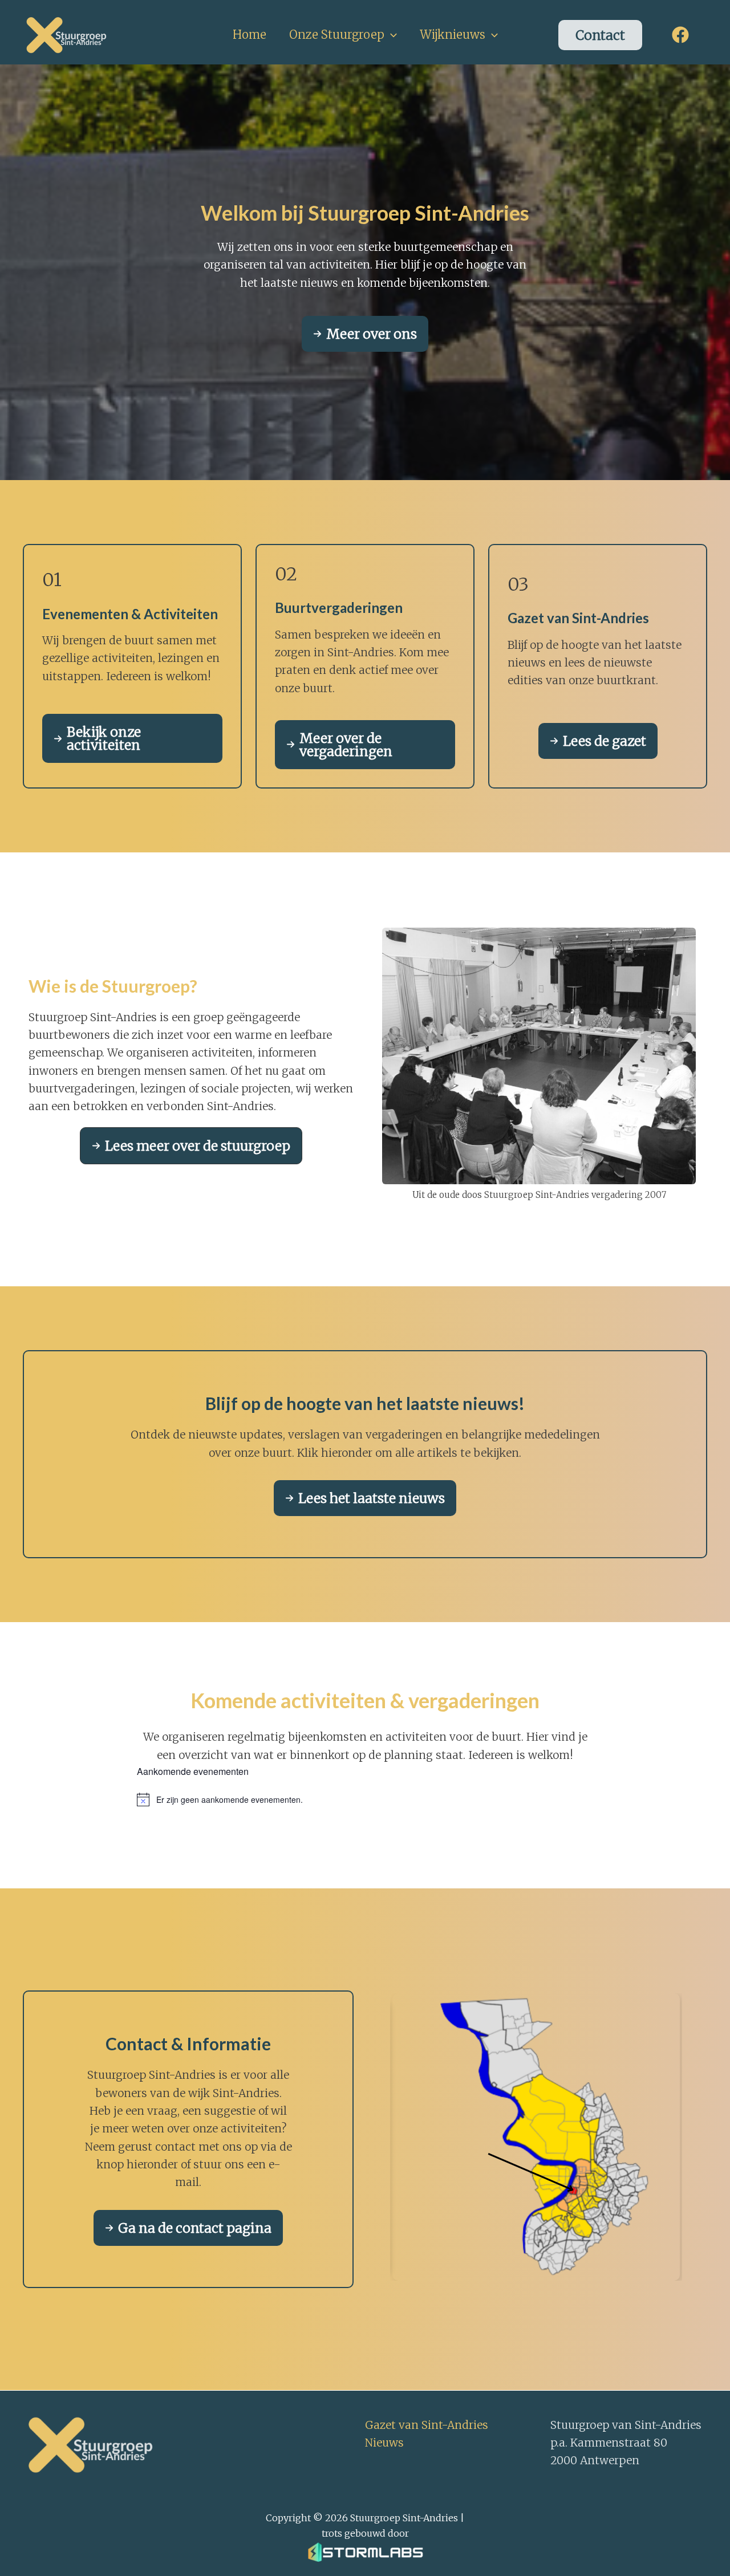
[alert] (365, 1799)
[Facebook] (680, 35)
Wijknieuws (453, 34)
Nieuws (384, 2443)
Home (250, 34)
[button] (391, 35)
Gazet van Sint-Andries (427, 2425)
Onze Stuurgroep (337, 34)
